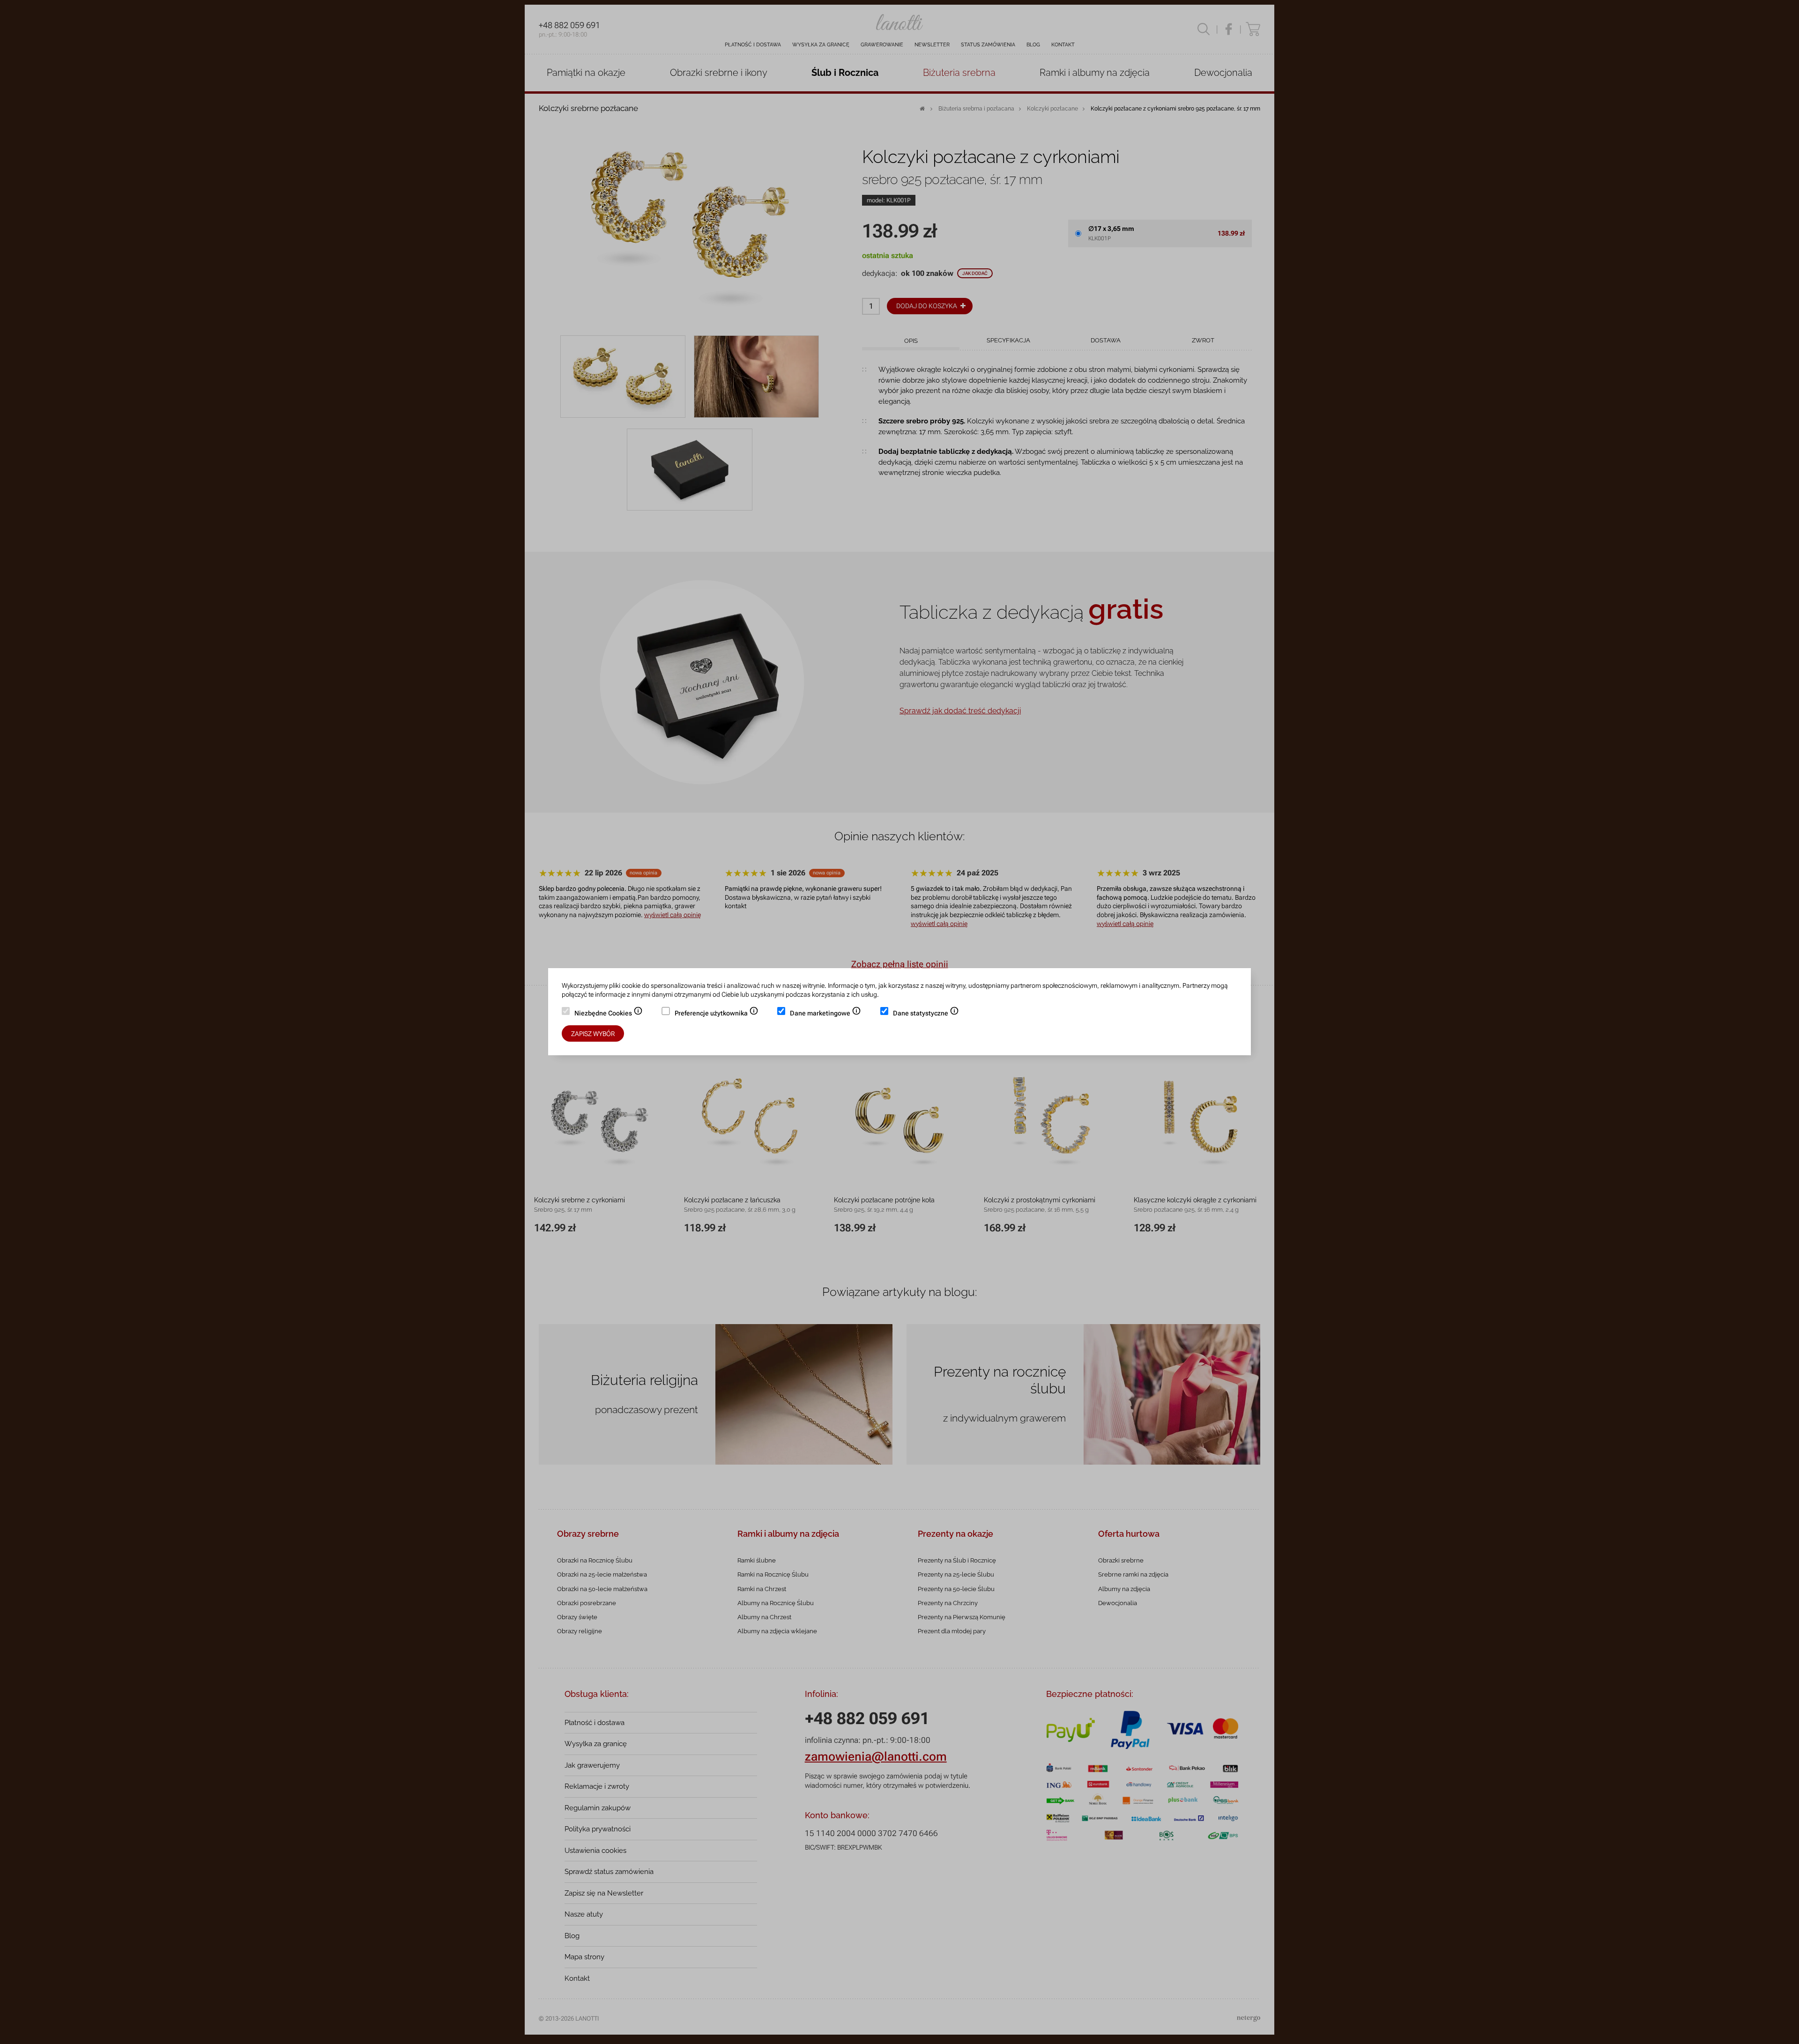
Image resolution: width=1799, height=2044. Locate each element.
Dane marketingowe (825, 1014)
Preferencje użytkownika (717, 1014)
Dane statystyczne (926, 1014)
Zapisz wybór (593, 1034)
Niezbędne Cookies (609, 1014)
